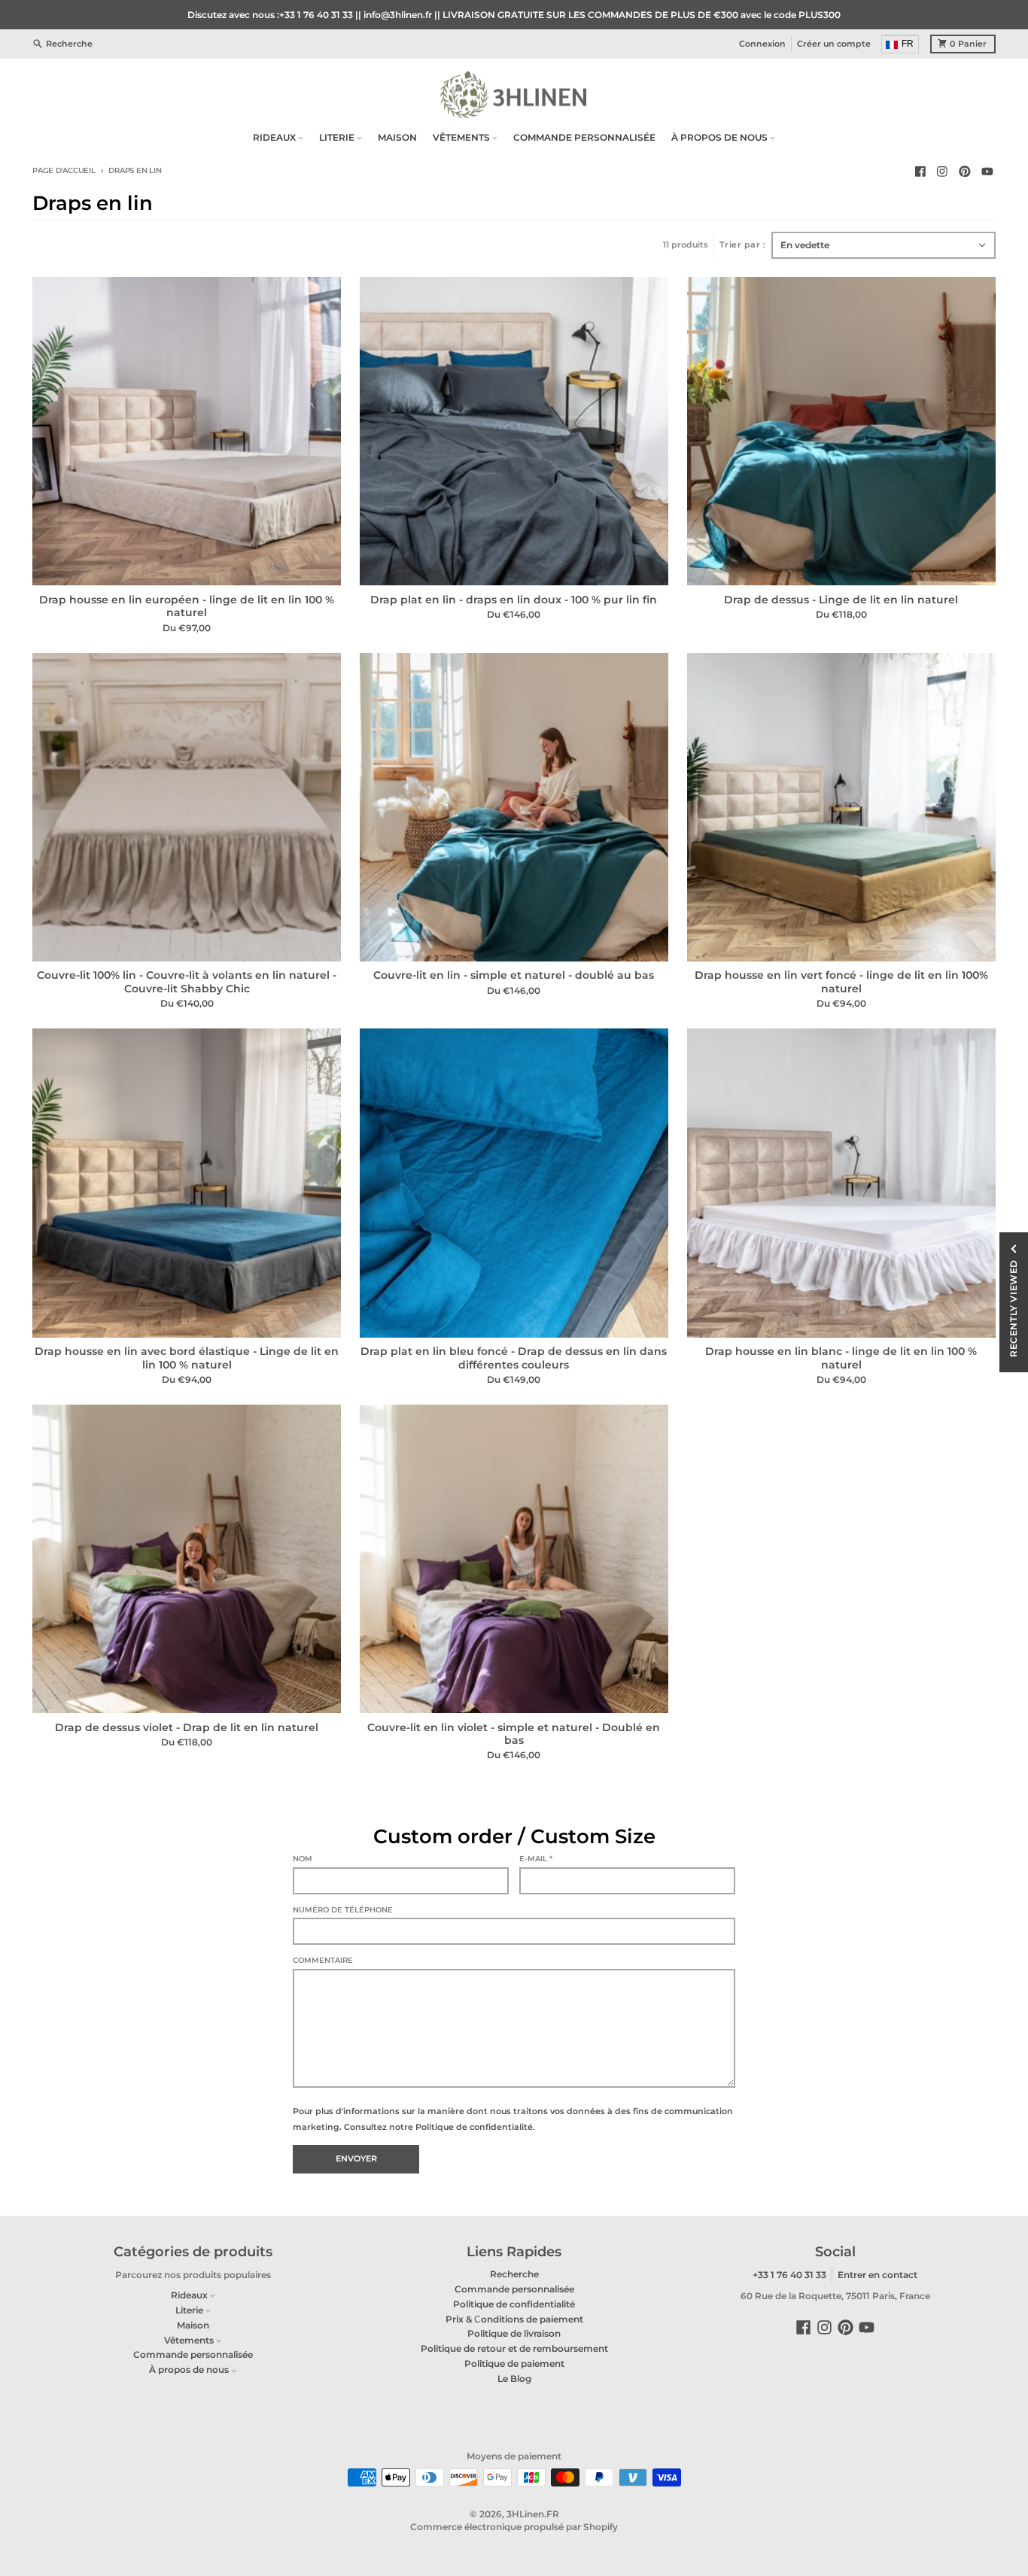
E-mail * (536, 1859)
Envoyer (356, 2159)
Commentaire (323, 1960)
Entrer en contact (877, 2275)
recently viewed (1013, 1308)
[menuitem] (901, 44)
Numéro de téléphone (343, 1910)
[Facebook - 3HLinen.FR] (920, 171)
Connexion (762, 43)
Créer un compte (834, 43)
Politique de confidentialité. (475, 2127)
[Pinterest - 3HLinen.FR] (965, 171)
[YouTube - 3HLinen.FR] (987, 171)
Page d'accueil (64, 170)
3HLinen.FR (533, 2514)
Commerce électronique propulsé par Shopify (514, 2527)
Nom (303, 1859)
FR (908, 43)
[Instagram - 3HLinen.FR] (943, 171)
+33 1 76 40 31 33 (789, 2275)
